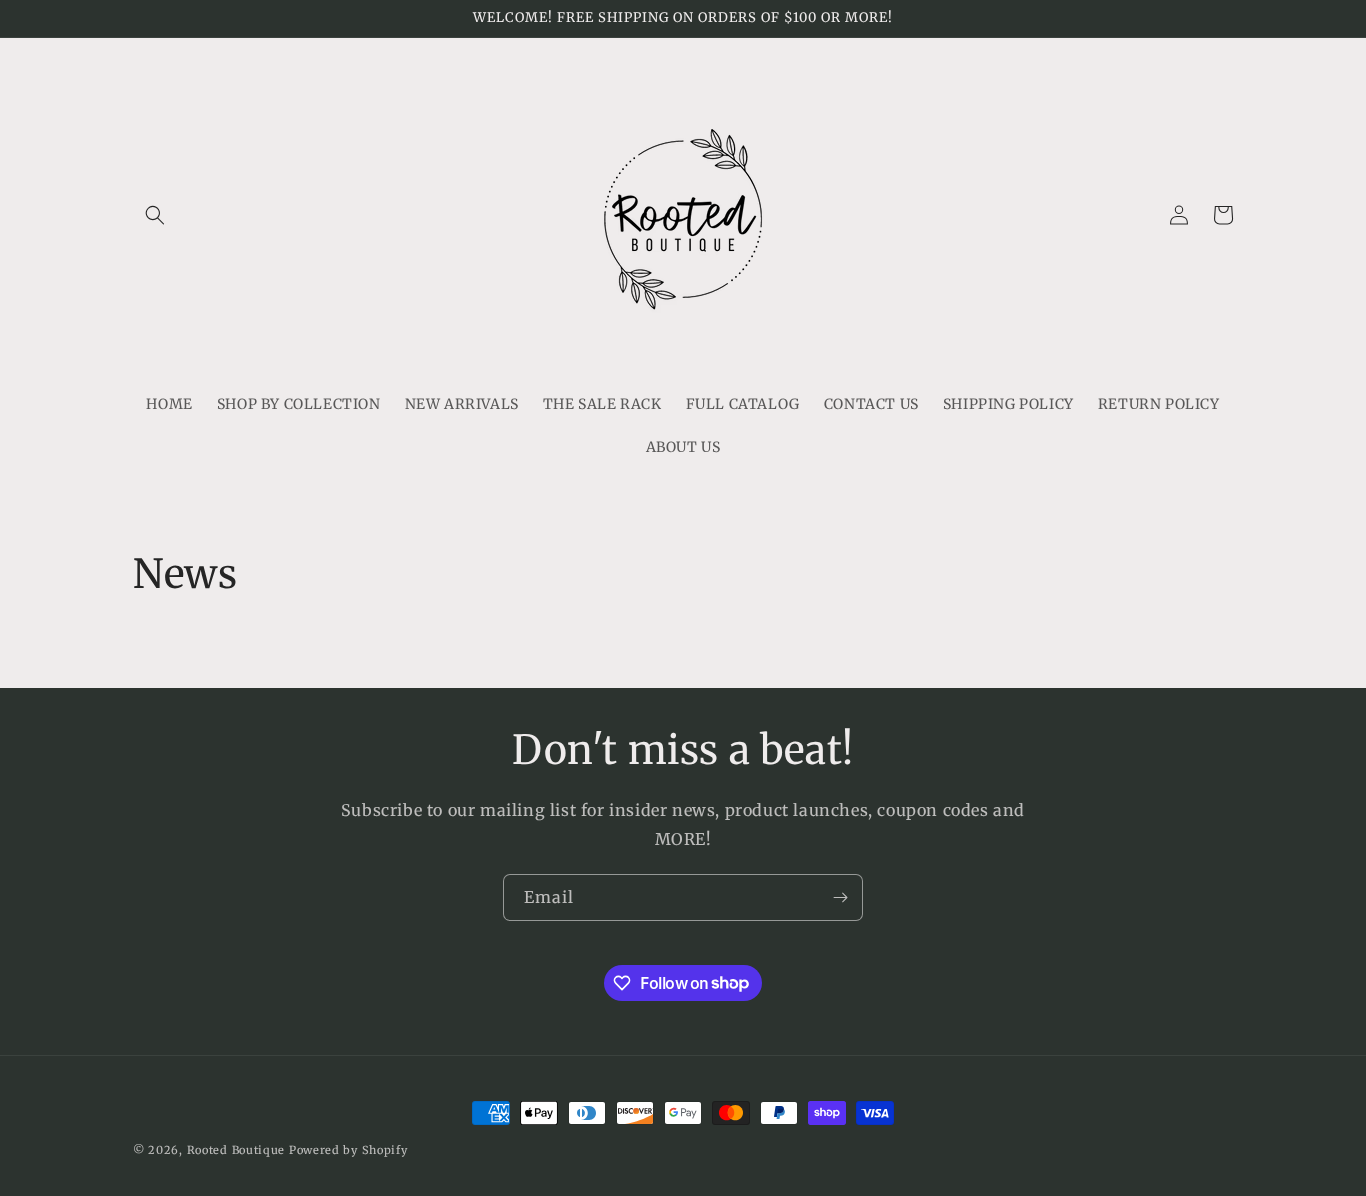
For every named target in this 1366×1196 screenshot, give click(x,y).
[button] (155, 215)
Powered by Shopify (348, 1150)
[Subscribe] (840, 897)
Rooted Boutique (236, 1150)
